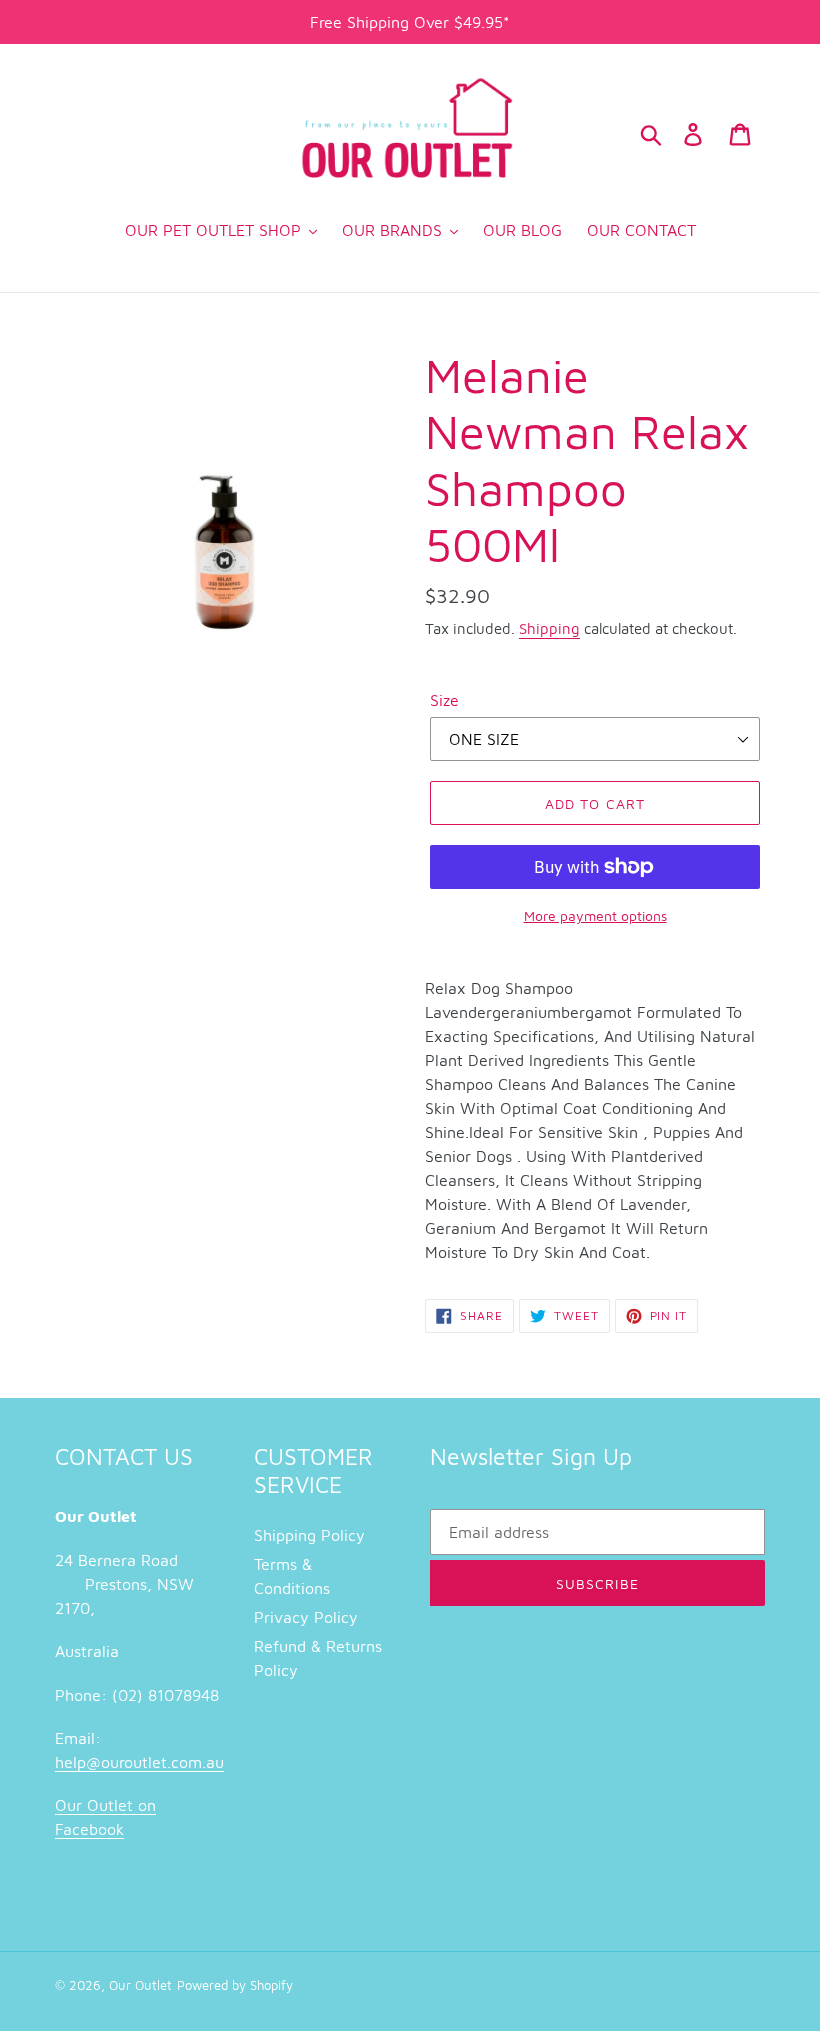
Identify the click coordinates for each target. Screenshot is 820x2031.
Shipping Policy (309, 1535)
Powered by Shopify (235, 1985)
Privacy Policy (306, 1617)
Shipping (549, 628)
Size (444, 700)
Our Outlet (140, 1985)
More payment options (595, 915)
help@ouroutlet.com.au (139, 1762)
